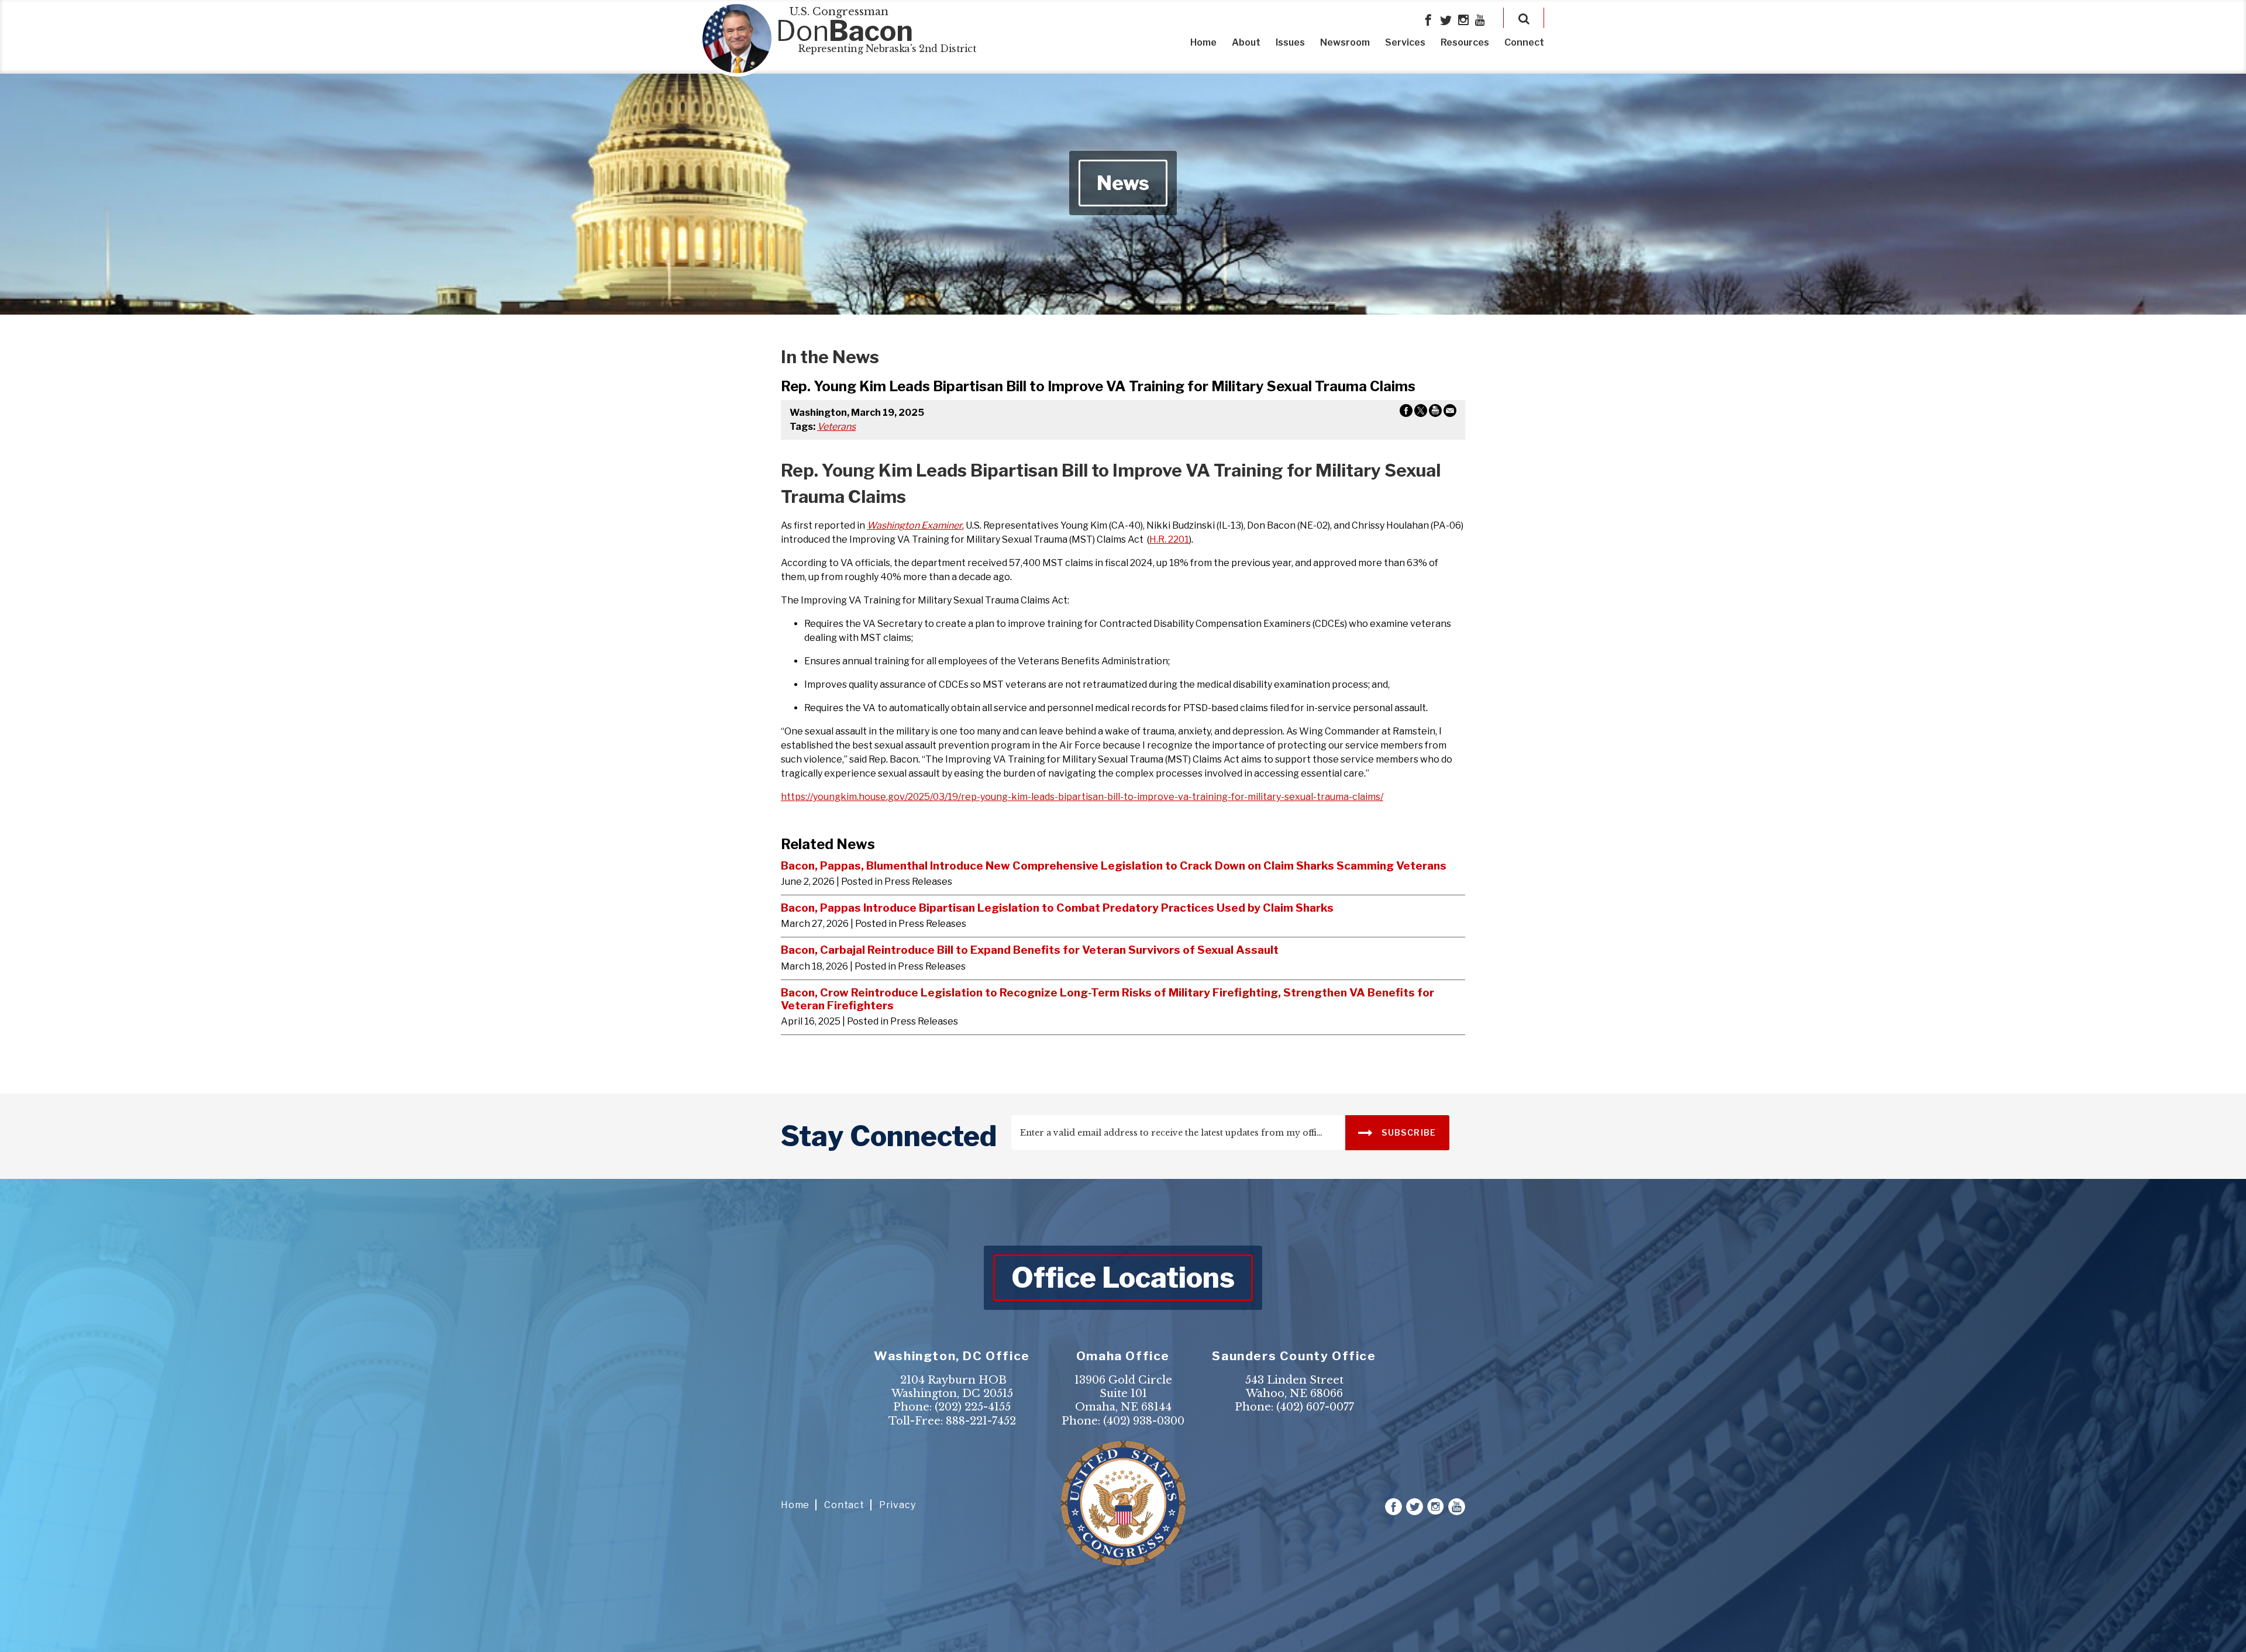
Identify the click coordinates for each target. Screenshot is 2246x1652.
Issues (1290, 42)
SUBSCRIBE (1408, 1132)
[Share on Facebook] (1406, 413)
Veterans (836, 427)
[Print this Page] (1435, 413)
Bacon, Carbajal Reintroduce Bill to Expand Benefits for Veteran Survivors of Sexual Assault (1030, 950)
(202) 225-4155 (973, 1407)
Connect (1524, 42)
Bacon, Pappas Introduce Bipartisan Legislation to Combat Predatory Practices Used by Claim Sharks (1057, 908)
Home (1203, 42)
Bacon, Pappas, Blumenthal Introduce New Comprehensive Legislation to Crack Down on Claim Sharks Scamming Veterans (1114, 865)
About (1246, 42)
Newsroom (1345, 42)
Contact (844, 1505)
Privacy (898, 1505)
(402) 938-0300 (1144, 1421)
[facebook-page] (1428, 21)
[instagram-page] (1463, 21)
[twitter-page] (1446, 21)
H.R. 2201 (1169, 539)
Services (1405, 42)
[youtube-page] (1480, 21)
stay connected (889, 1136)
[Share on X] (1421, 413)
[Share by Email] (1450, 413)
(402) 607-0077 (1315, 1407)
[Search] (1524, 18)
